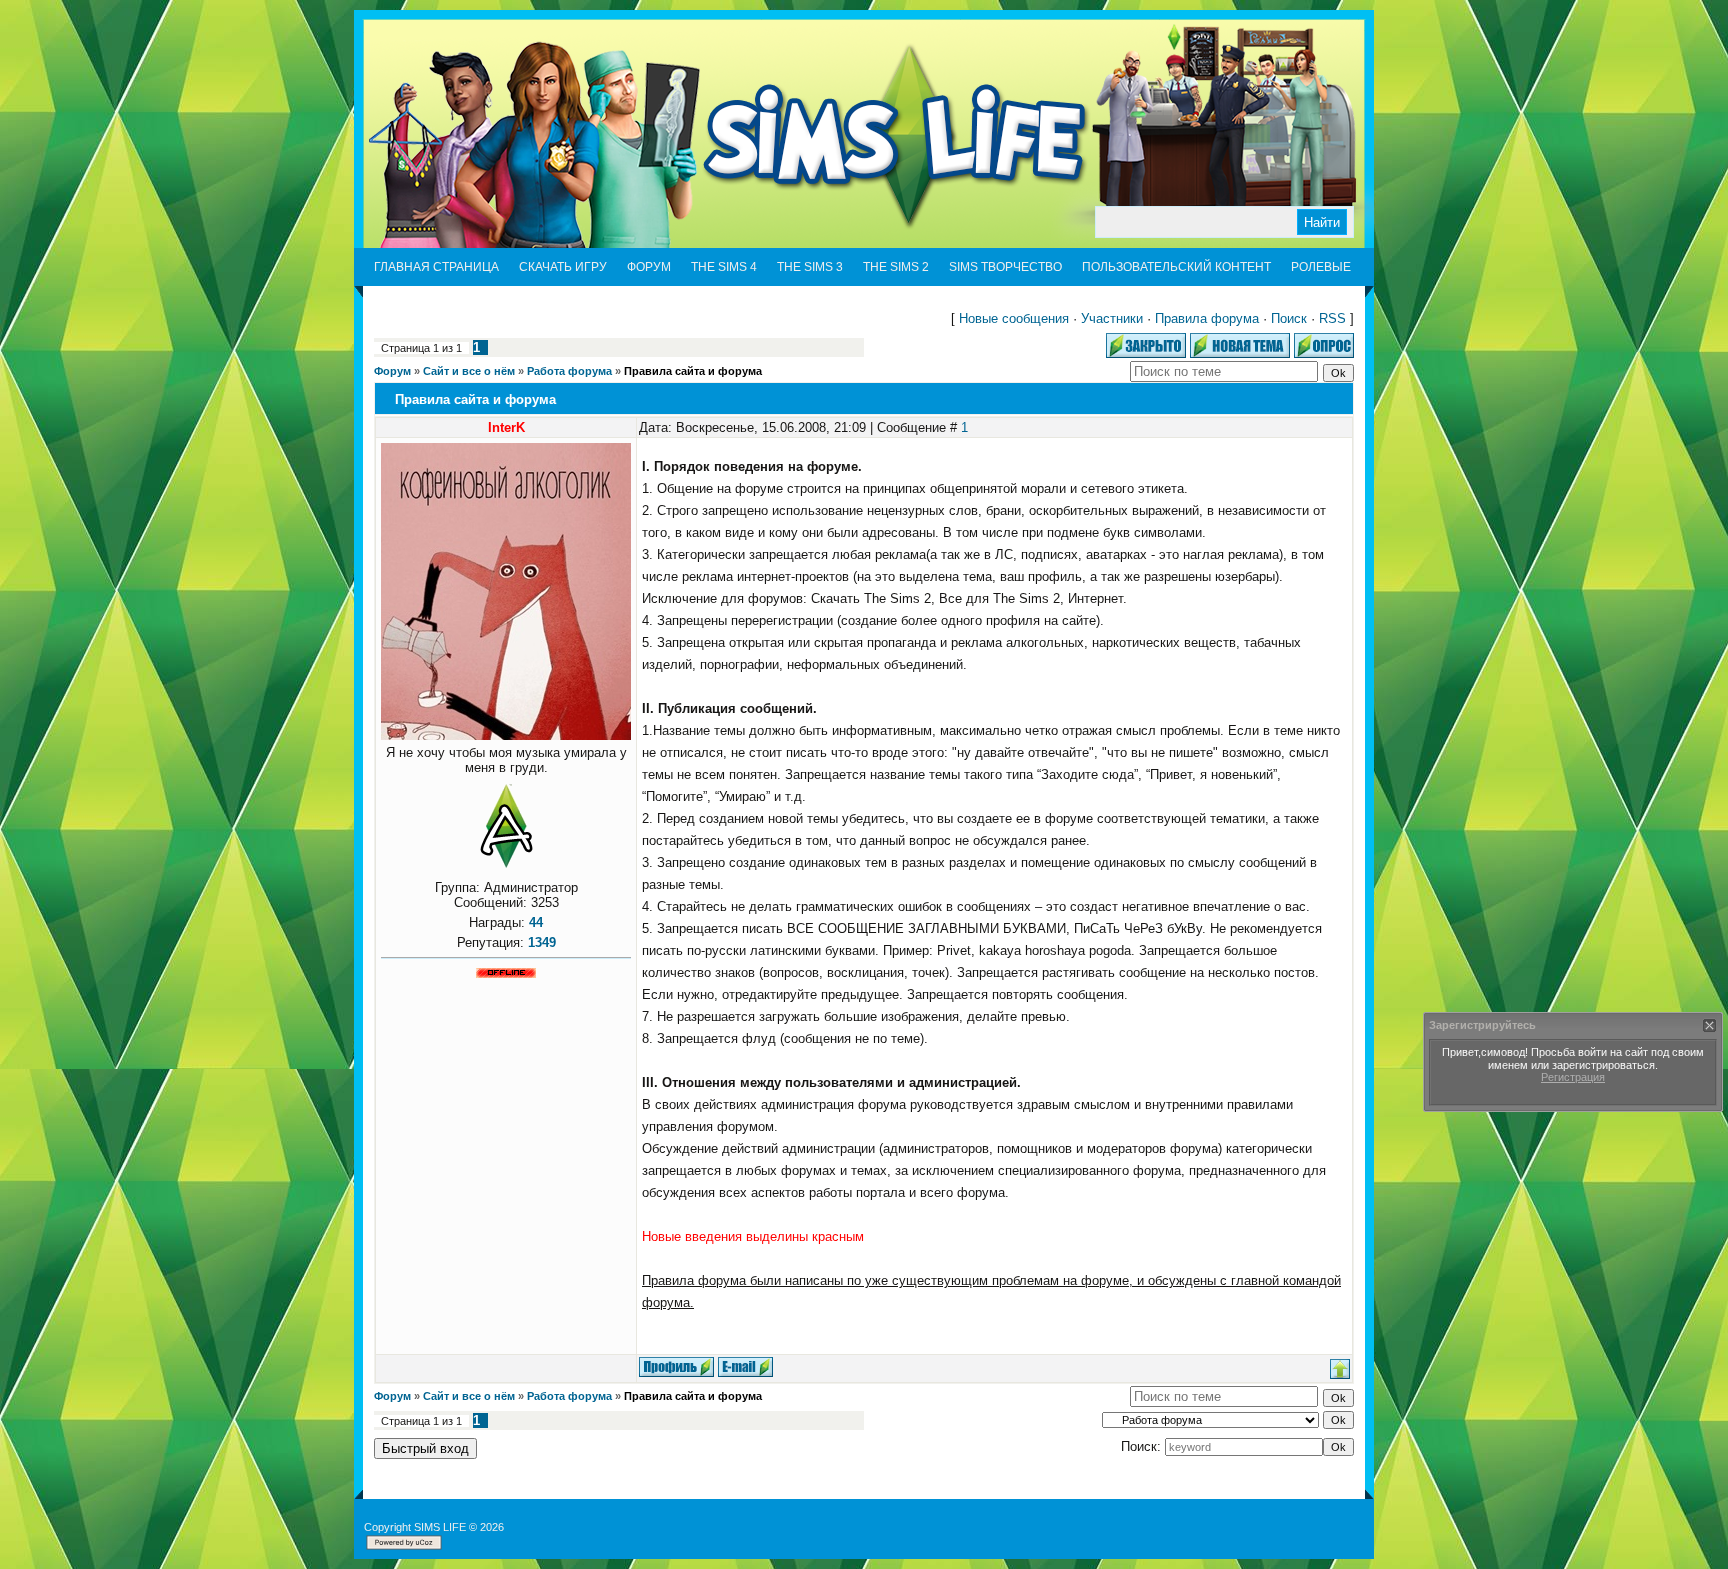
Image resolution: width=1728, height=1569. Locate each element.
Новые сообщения (1014, 318)
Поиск (1289, 318)
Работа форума (569, 371)
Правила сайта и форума (693, 371)
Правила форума (1207, 318)
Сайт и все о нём (469, 371)
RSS (1332, 318)
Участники (1112, 318)
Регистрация (1573, 1077)
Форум (392, 371)
